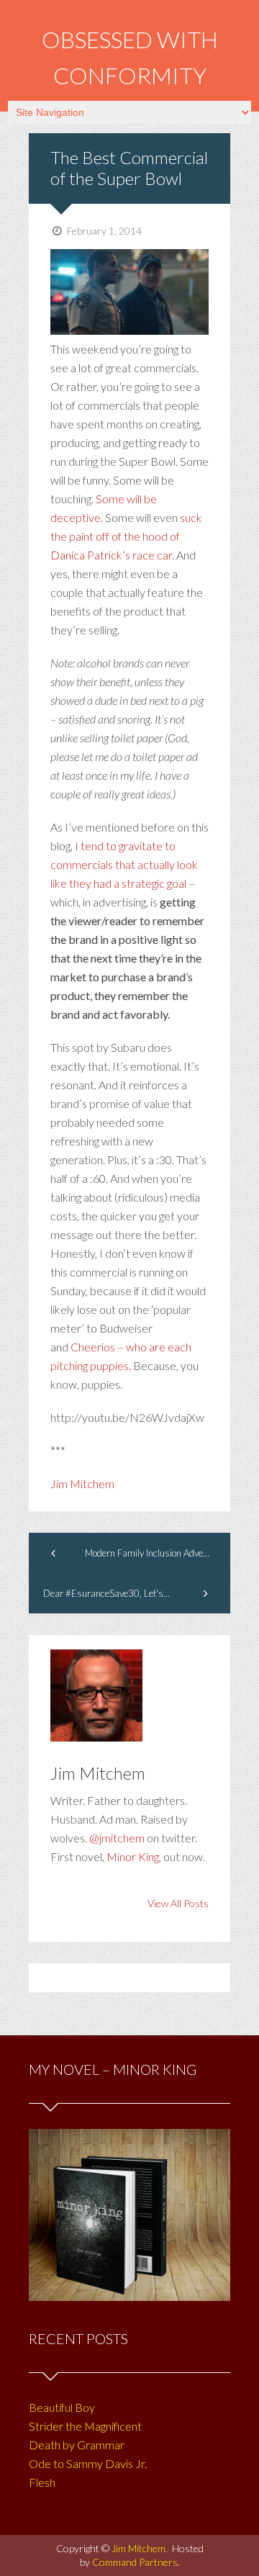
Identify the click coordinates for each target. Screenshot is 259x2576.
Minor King (133, 1856)
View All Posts (178, 1903)
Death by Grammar (77, 2445)
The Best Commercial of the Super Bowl (129, 168)
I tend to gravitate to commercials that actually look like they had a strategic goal (124, 864)
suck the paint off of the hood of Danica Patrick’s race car (126, 536)
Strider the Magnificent (85, 2426)
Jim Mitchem (82, 1483)
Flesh (42, 2482)
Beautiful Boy (62, 2407)
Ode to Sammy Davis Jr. (88, 2463)
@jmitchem (117, 1838)
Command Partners (135, 2562)
